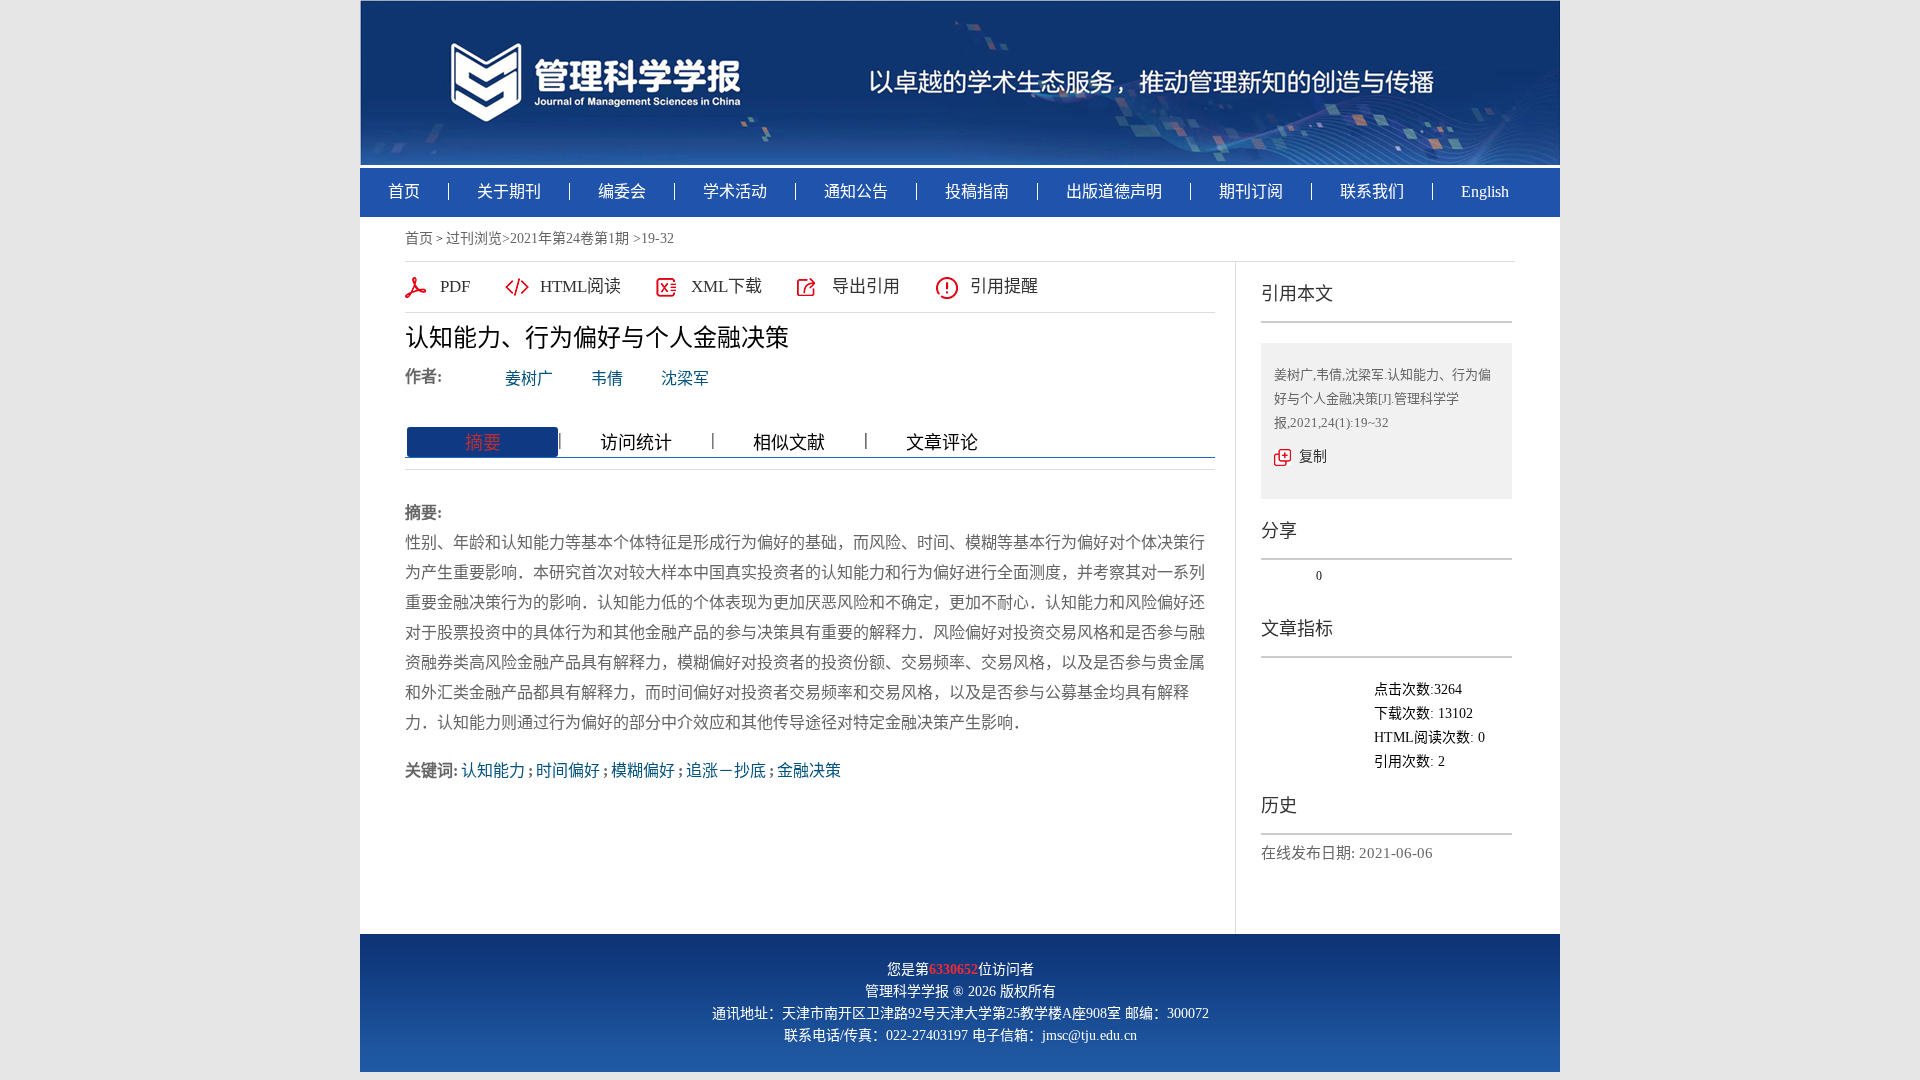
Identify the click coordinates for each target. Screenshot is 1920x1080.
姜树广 (529, 378)
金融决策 (809, 770)
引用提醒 (1004, 286)
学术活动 (735, 191)
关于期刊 (509, 191)
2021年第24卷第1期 (569, 238)
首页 (404, 191)
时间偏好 (568, 770)
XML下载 (726, 286)
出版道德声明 (1114, 191)
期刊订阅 (1251, 191)
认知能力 (493, 770)
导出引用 (866, 286)
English (1485, 191)
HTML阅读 (580, 286)
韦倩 (607, 378)
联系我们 (1372, 191)
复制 (1313, 456)
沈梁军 (685, 378)
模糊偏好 (643, 770)
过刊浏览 (474, 238)
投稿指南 (977, 191)
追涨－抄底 (726, 770)
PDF (455, 286)
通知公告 (856, 191)
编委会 (622, 191)
